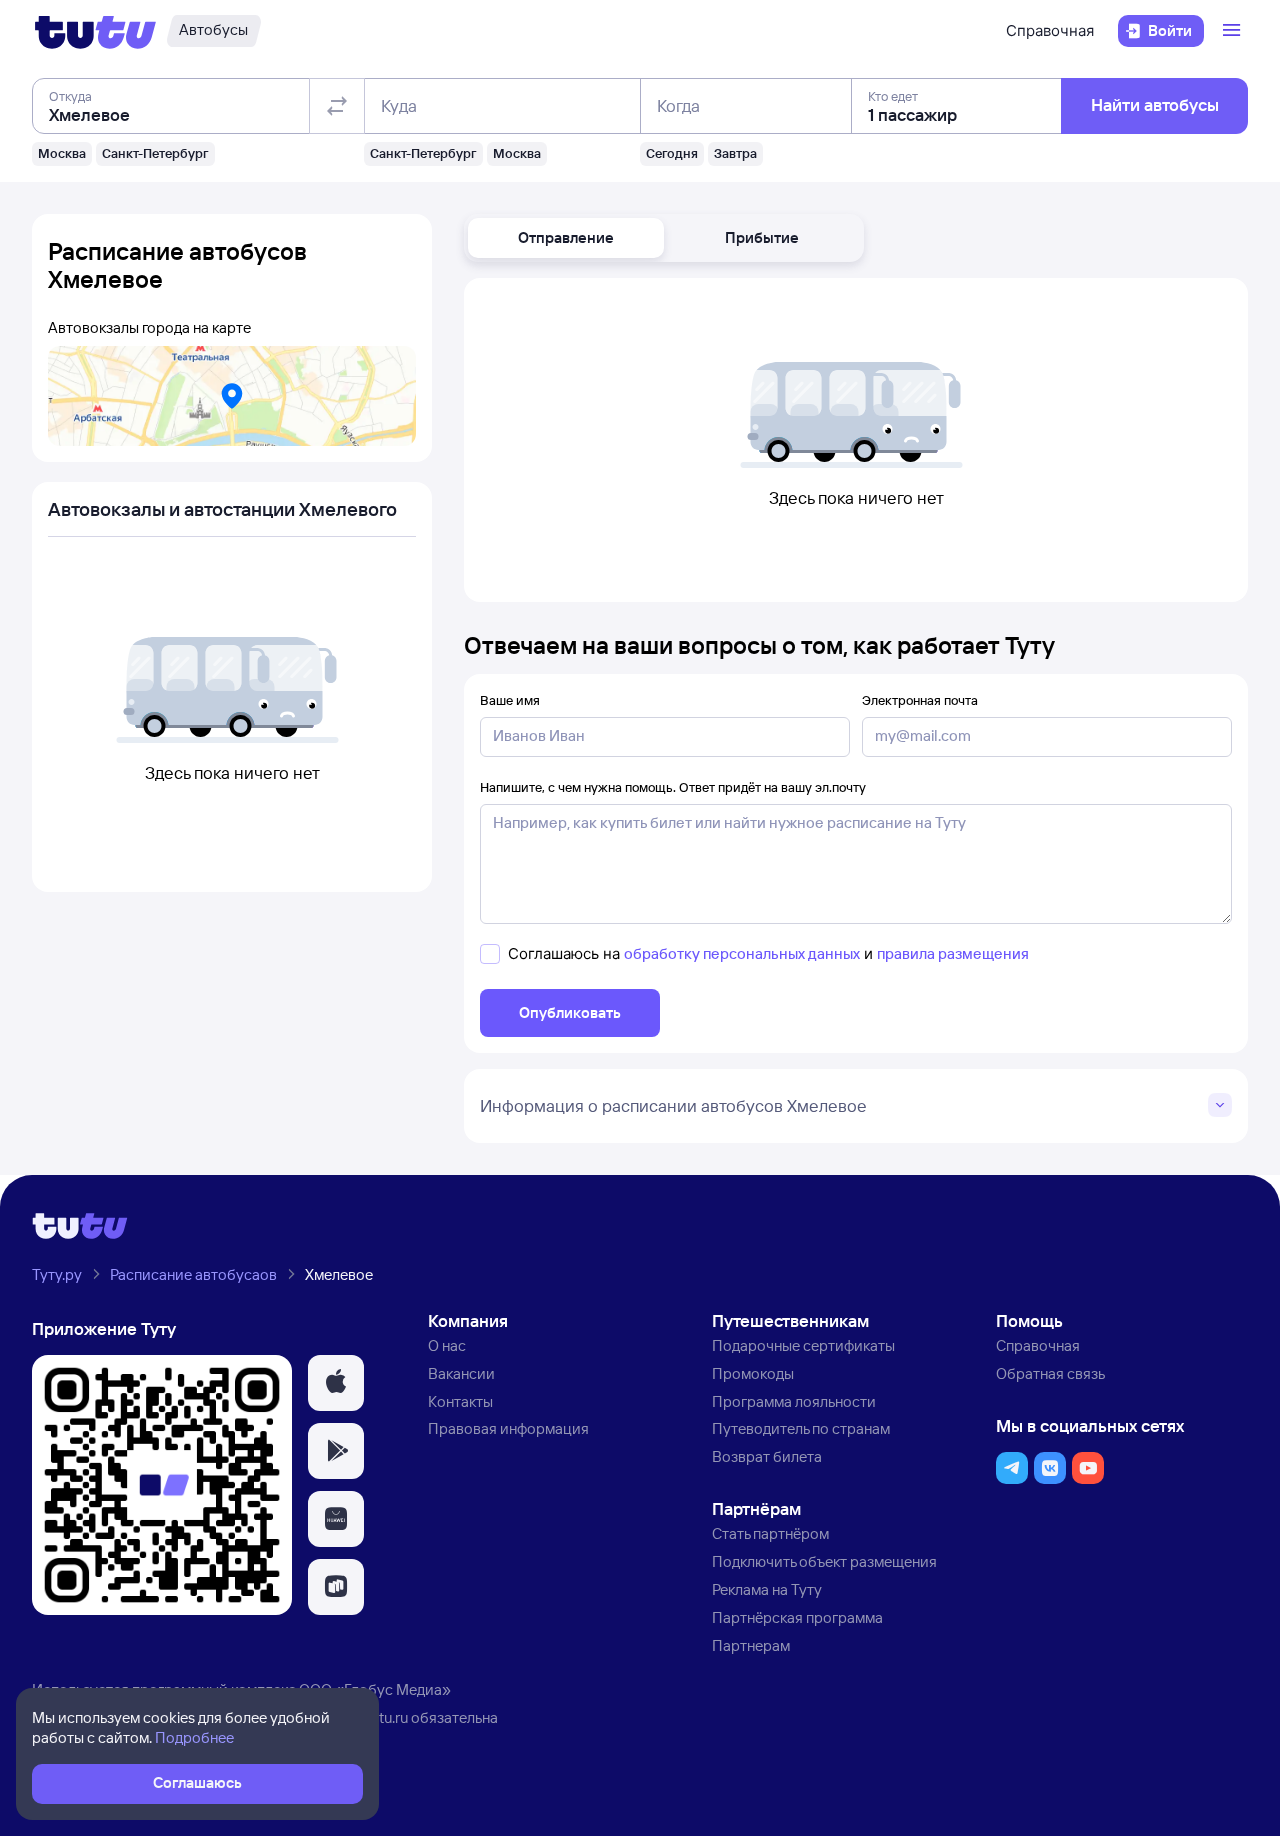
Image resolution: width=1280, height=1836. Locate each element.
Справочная (1050, 30)
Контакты (460, 1401)
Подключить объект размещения (824, 1561)
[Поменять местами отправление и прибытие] (337, 106)
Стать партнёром (770, 1533)
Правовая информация (508, 1428)
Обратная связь (1050, 1373)
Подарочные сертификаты (803, 1345)
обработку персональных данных (742, 953)
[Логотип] (95, 31)
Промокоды (753, 1373)
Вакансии (461, 1373)
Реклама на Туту (767, 1589)
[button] (566, 238)
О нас (447, 1345)
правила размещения (953, 953)
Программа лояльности (794, 1401)
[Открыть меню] (1234, 31)
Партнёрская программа (797, 1617)
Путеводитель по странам (801, 1428)
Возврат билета (767, 1456)
